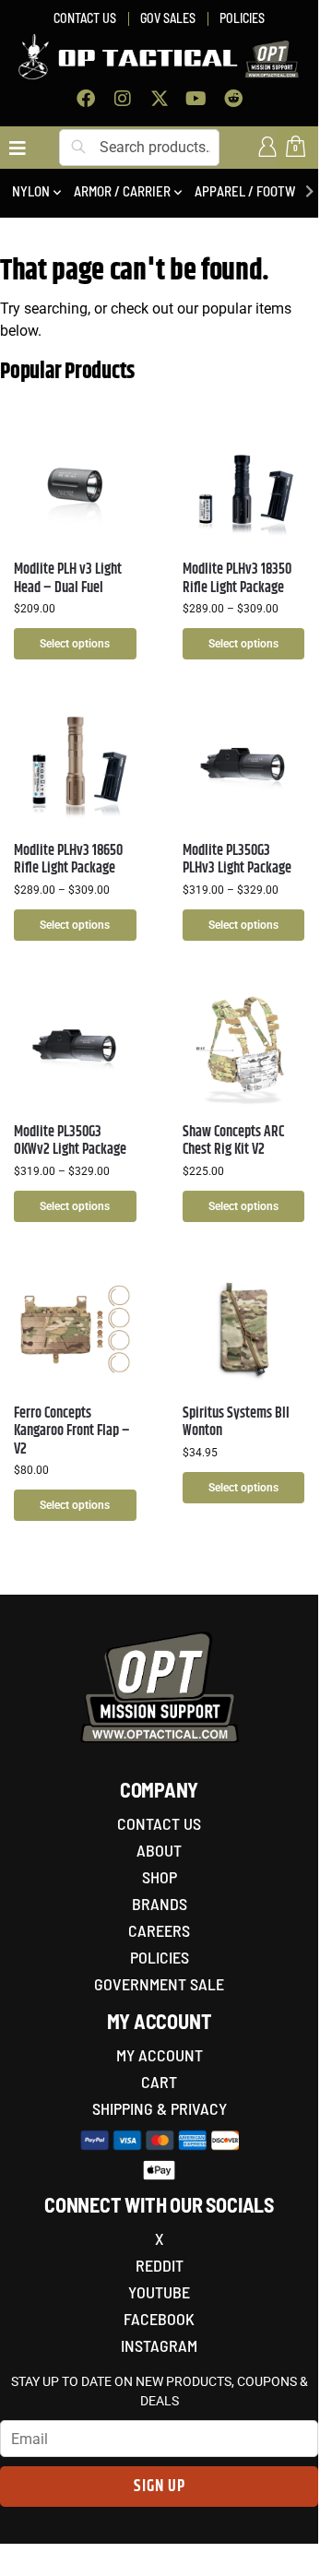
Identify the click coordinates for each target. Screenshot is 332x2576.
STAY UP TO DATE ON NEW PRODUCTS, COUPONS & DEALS (160, 2391)
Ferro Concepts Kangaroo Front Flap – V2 (72, 1431)
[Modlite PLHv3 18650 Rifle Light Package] (75, 767)
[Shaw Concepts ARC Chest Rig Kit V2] (244, 1048)
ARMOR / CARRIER (122, 191)
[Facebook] (86, 99)
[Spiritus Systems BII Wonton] (244, 1330)
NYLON (31, 191)
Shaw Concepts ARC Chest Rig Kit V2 (233, 1141)
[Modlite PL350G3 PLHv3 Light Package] (244, 767)
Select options (75, 644)
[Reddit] (233, 99)
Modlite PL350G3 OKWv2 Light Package (70, 1141)
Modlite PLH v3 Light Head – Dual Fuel (68, 578)
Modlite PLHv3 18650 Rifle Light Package (68, 860)
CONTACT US (85, 18)
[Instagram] (123, 99)
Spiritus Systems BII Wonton (236, 1422)
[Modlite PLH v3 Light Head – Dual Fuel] (75, 486)
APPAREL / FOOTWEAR (256, 191)
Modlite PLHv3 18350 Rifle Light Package (237, 578)
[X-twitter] (160, 99)
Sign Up (160, 2487)
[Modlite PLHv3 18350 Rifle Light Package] (244, 486)
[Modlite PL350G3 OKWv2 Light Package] (75, 1048)
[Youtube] (196, 99)
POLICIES (242, 18)
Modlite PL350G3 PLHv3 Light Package (237, 860)
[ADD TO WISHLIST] (113, 447)
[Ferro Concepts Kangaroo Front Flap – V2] (75, 1330)
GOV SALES (168, 18)
